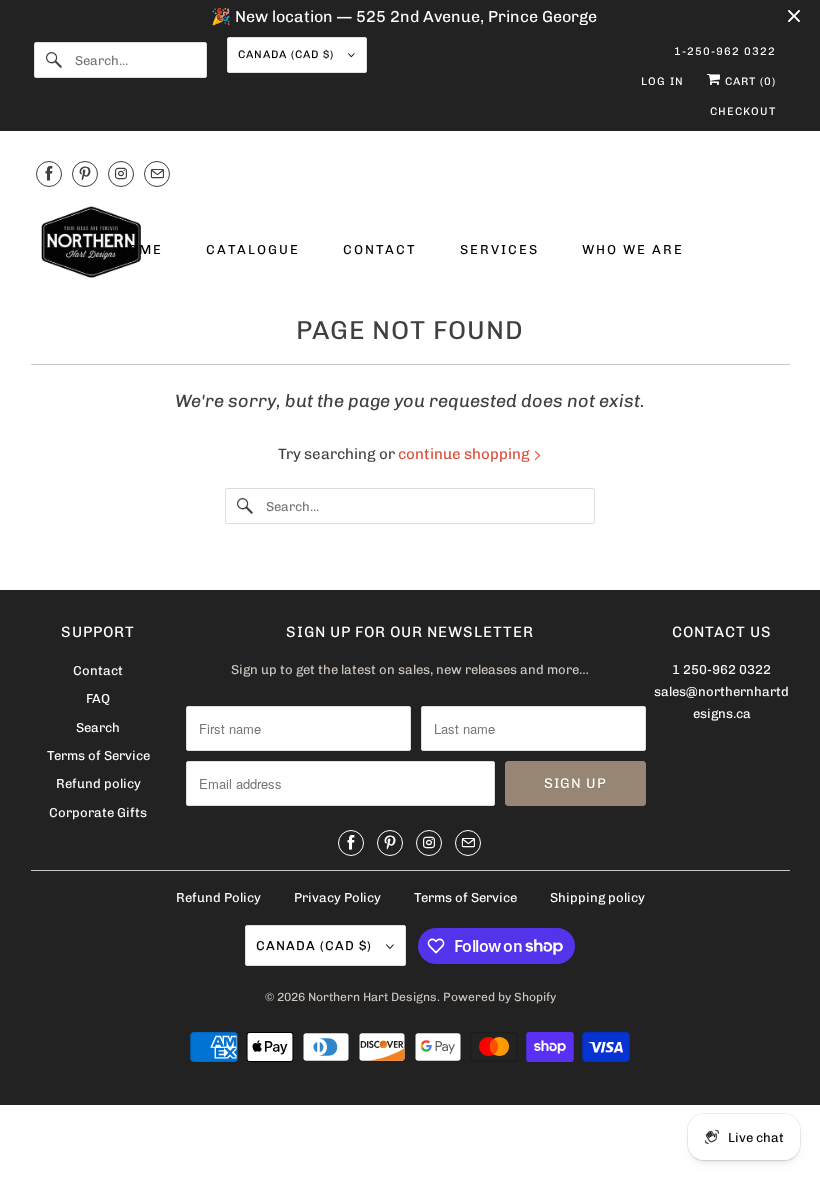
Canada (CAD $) (288, 54)
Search (98, 727)
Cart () (748, 81)
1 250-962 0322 (721, 669)
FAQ (98, 698)
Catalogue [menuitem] (253, 249)
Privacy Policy (337, 897)
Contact (98, 670)
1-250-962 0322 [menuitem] (725, 51)
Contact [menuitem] (380, 249)
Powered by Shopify (499, 997)
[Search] (54, 60)
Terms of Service (98, 755)
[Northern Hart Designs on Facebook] (49, 173)
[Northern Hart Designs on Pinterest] (85, 173)
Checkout (743, 111)
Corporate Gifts (98, 812)
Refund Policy (218, 897)
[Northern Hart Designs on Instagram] (121, 173)
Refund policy (98, 783)
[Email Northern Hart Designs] (157, 173)
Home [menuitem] (140, 249)
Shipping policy (597, 897)
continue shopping (465, 454)
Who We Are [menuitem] (633, 249)
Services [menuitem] (499, 249)
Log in (662, 81)
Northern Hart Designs (372, 997)
